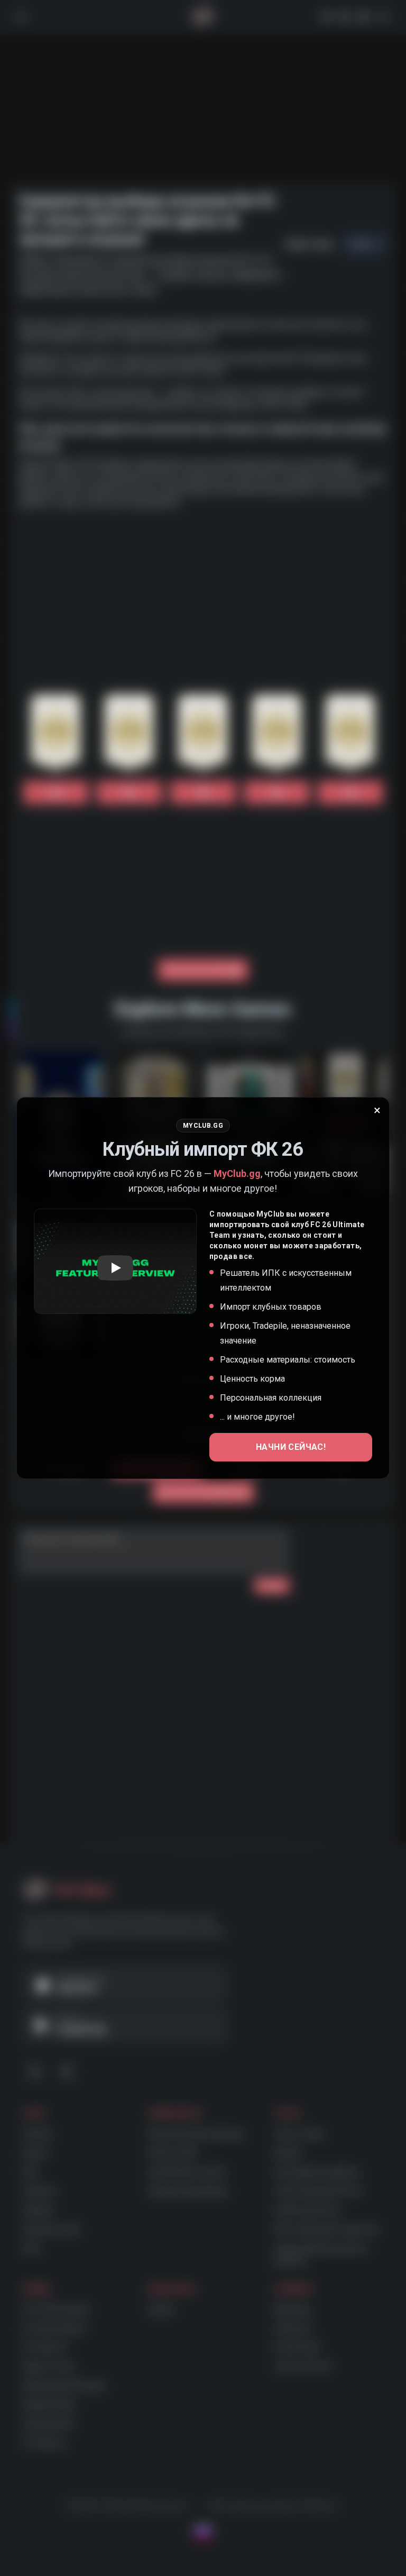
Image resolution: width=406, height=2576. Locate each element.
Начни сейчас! (291, 1447)
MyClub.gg (237, 1173)
